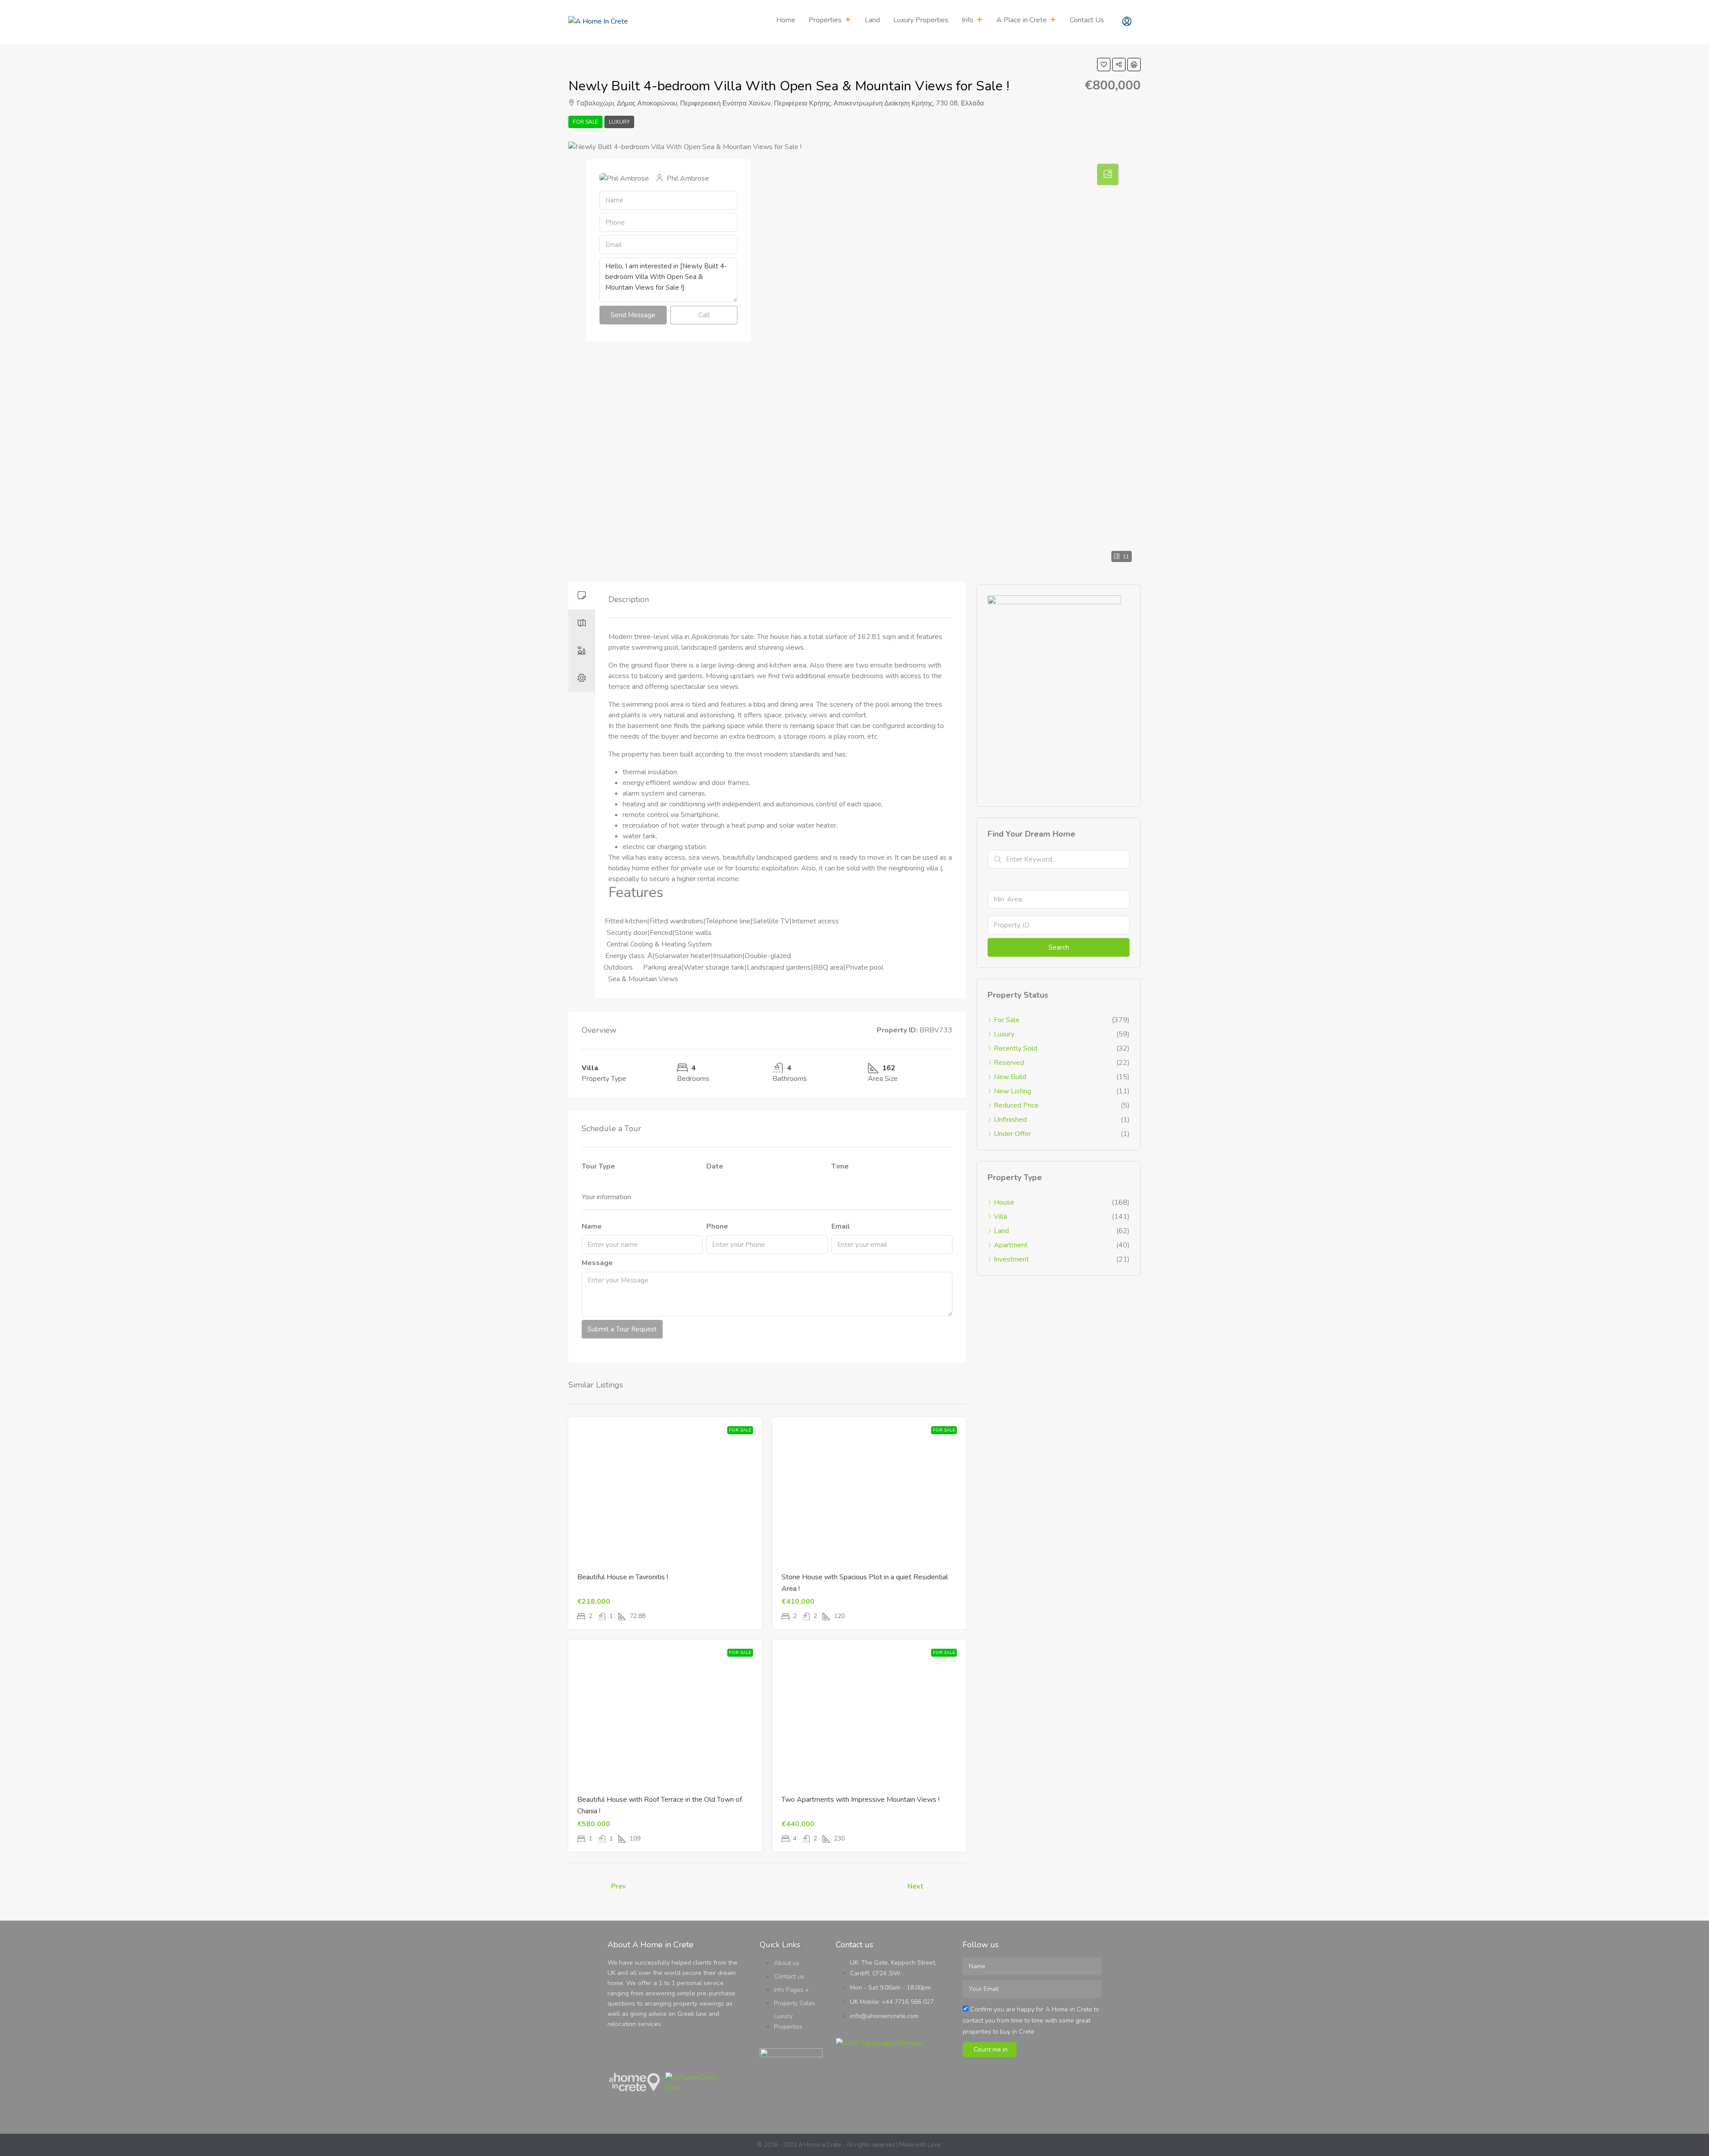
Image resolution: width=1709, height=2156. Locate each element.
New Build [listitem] (1010, 1077)
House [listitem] (1004, 1202)
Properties (825, 20)
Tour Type (598, 1166)
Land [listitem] (1001, 1231)
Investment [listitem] (1011, 1259)
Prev (618, 1886)
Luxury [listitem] (1004, 1034)
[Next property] (947, 1887)
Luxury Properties (921, 20)
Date (715, 1166)
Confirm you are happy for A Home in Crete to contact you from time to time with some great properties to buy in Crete (1031, 2020)
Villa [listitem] (1000, 1217)
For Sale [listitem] (1007, 1020)
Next (915, 1886)
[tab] (582, 595)
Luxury (619, 122)
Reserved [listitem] (1009, 1063)
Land (872, 20)
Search (1059, 947)
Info (968, 20)
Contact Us (1087, 20)
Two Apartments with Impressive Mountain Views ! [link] (861, 1800)
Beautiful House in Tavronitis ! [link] (623, 1577)
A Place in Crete (1022, 20)
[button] (1104, 65)
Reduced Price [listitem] (1016, 1105)
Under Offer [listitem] (1012, 1134)
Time (840, 1166)
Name (592, 1226)
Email (841, 1226)
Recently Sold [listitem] (1016, 1048)
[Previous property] (587, 1887)
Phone (717, 1226)
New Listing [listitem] (1012, 1091)
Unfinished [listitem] (1010, 1120)
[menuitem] (1127, 22)
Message (597, 1263)
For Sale (585, 122)
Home (786, 20)
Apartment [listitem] (1011, 1245)
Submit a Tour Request (622, 1329)
